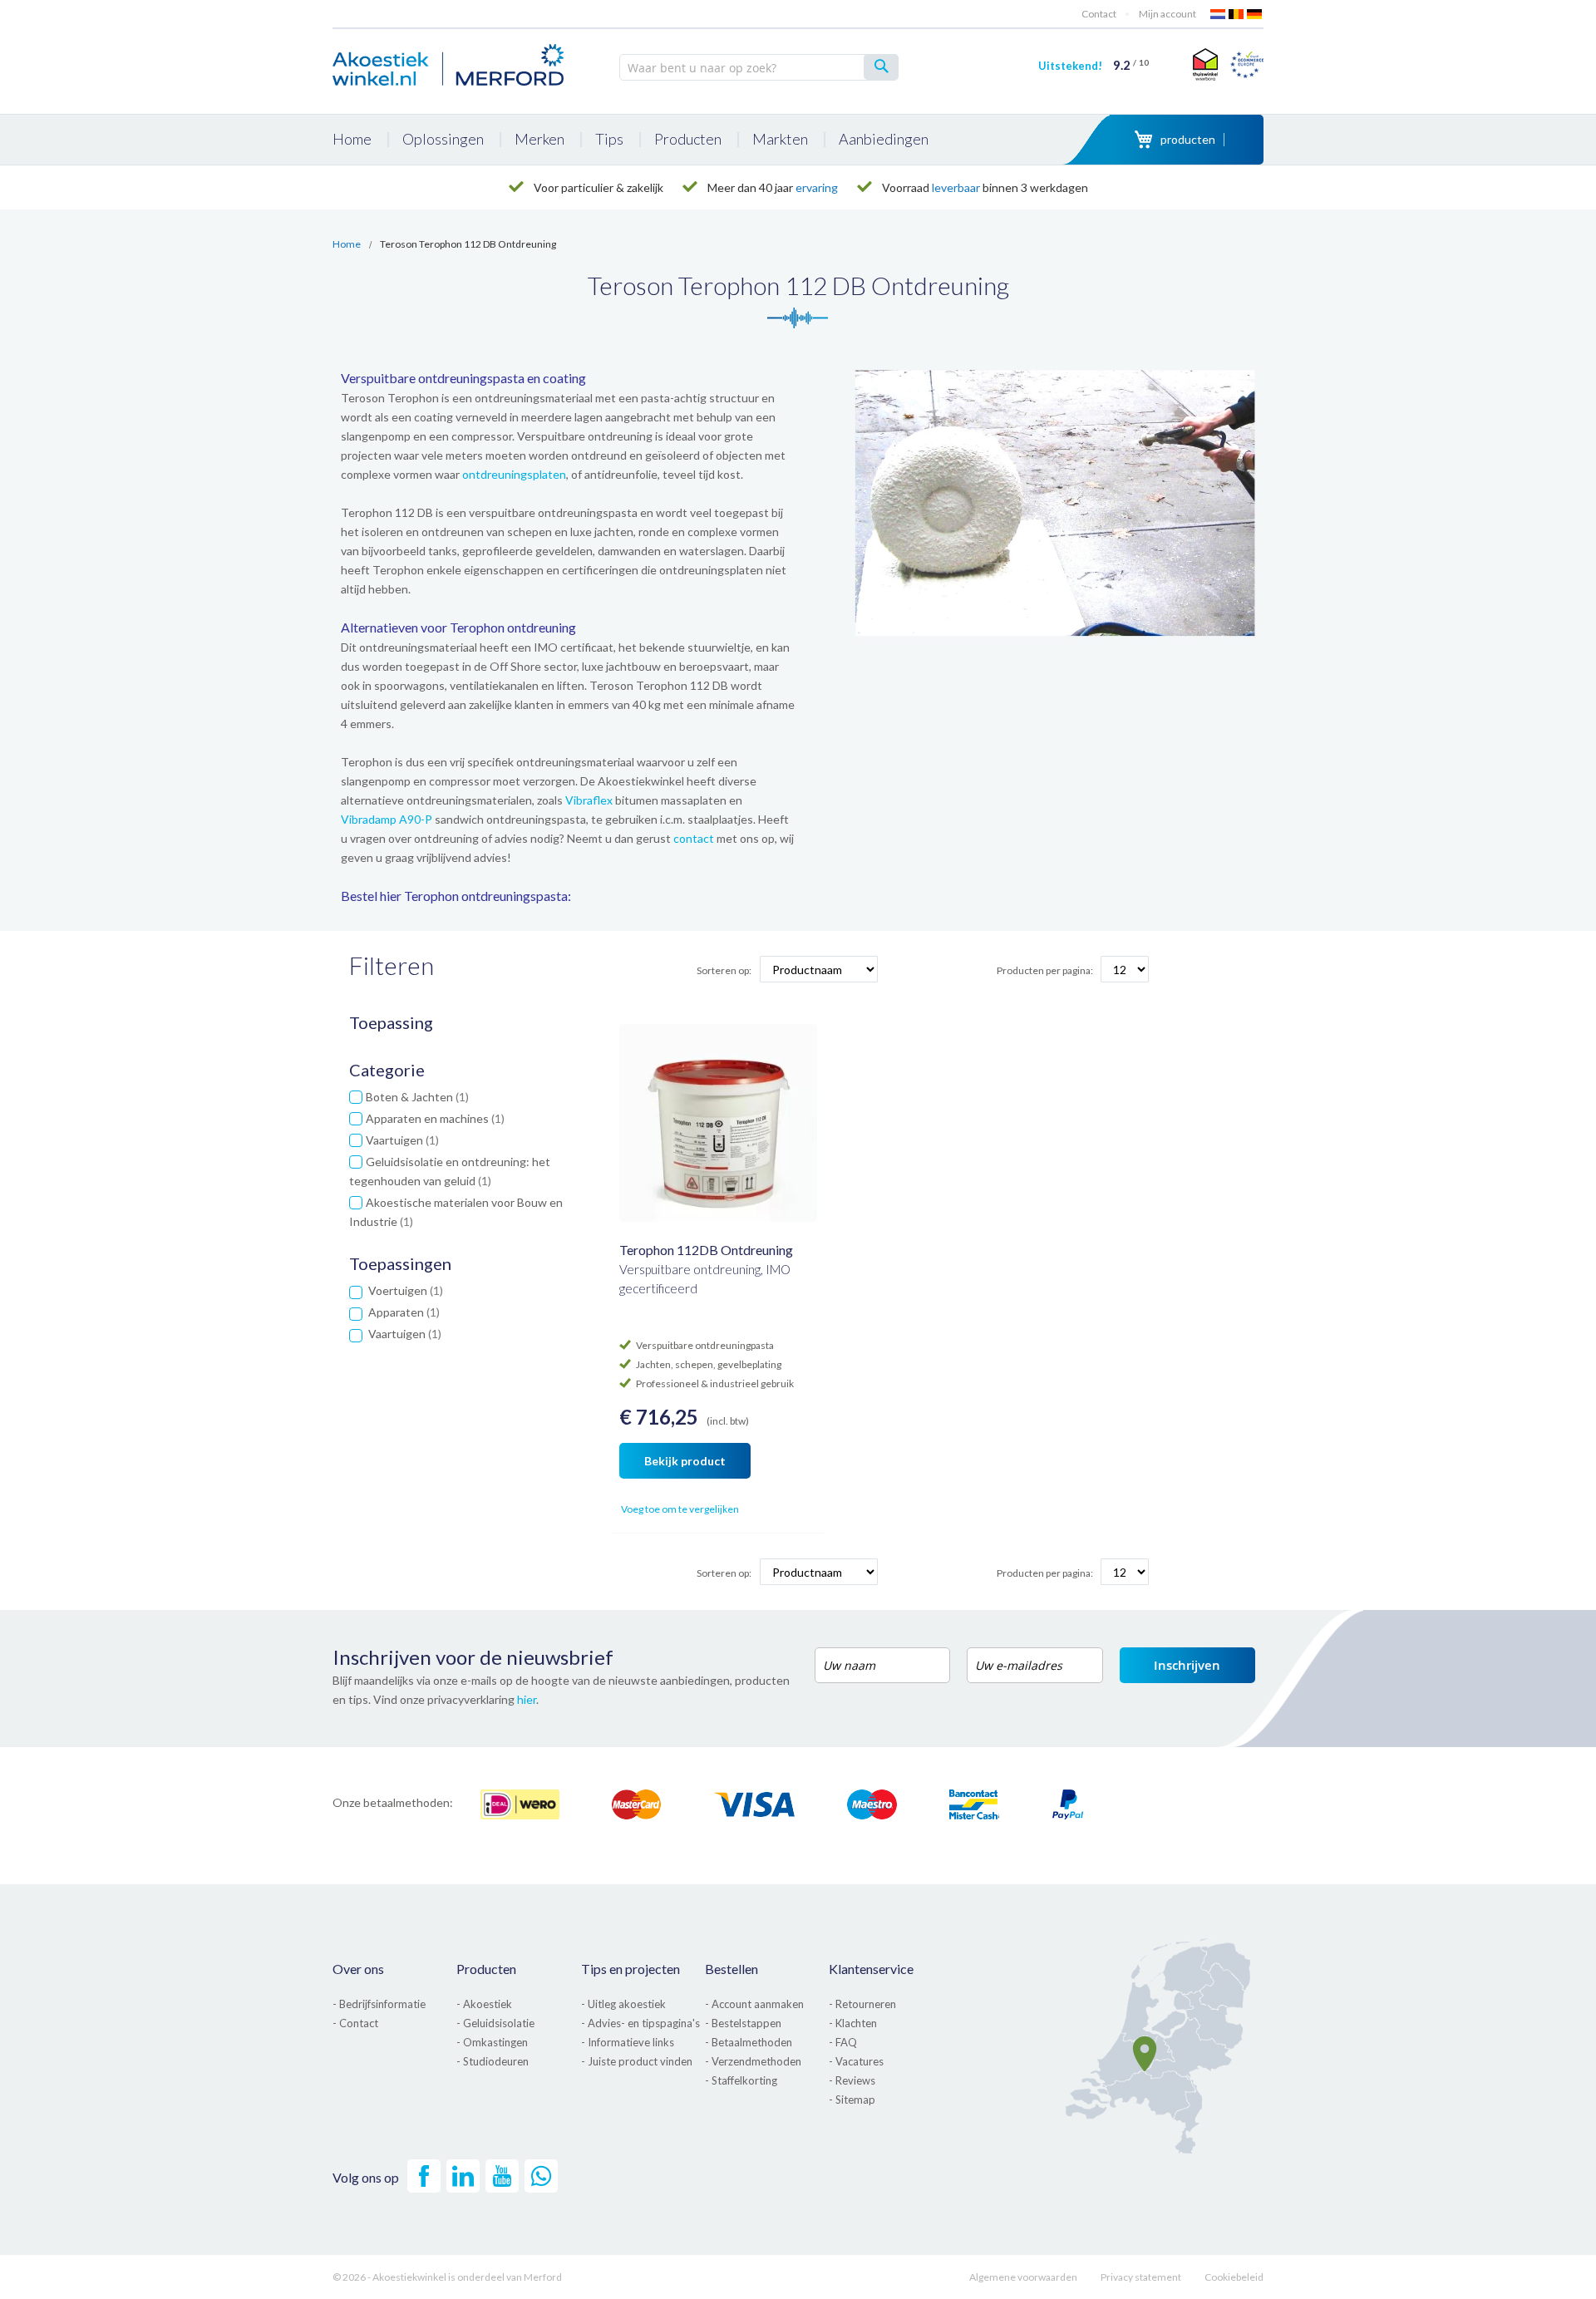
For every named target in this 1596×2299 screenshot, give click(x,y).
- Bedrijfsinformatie (379, 2004)
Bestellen (731, 1969)
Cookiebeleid (1234, 2277)
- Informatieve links (628, 2042)
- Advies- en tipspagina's (640, 2023)
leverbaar (956, 187)
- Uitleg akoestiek (623, 2004)
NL (1219, 14)
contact (694, 838)
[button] (634, 1510)
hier (527, 1699)
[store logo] (449, 62)
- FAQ (843, 2042)
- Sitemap (852, 2100)
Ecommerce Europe (1247, 64)
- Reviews (852, 2080)
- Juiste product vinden (637, 2061)
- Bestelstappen (743, 2023)
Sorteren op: (724, 970)
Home (347, 244)
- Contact (355, 2023)
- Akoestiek (484, 2004)
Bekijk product (685, 1461)
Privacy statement (1141, 2277)
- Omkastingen (492, 2042)
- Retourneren (862, 2004)
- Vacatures (856, 2061)
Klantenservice (871, 1969)
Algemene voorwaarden (1023, 2277)
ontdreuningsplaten (514, 474)
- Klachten (853, 2023)
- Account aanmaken (754, 2004)
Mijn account (1167, 14)
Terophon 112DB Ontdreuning (706, 1250)
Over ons (358, 1969)
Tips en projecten (631, 1969)
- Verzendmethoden (753, 2061)
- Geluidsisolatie (495, 2023)
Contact (1099, 14)
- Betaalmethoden (749, 2042)
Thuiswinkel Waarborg (1203, 64)
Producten (486, 1969)
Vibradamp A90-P (387, 819)
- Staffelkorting (741, 2080)
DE (1255, 14)
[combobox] (759, 67)
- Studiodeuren (493, 2061)
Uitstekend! (1094, 66)
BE (1237, 14)
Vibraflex (589, 800)
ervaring (817, 187)
